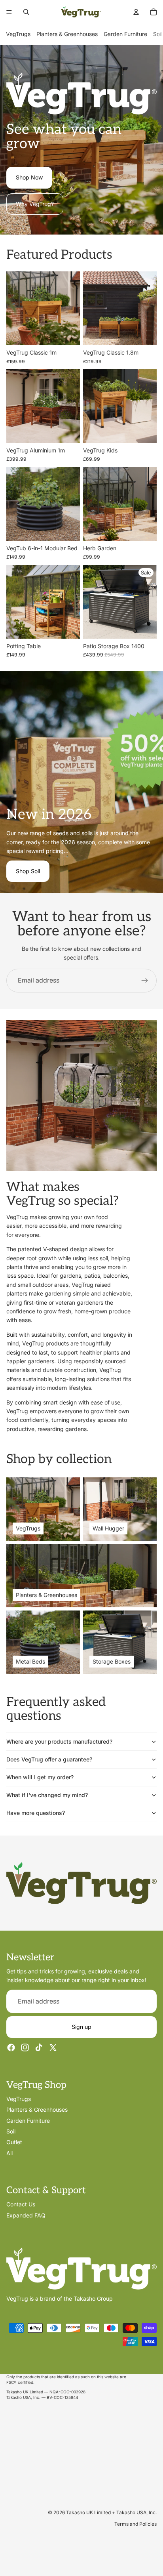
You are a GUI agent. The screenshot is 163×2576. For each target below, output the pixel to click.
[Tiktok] (39, 2047)
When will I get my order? (40, 1777)
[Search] (26, 12)
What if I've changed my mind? (47, 1795)
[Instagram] (25, 2047)
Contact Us (21, 2204)
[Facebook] (11, 2047)
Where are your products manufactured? (59, 1741)
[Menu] (9, 12)
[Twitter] (53, 2047)
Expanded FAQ (26, 2215)
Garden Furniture (125, 34)
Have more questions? (36, 1813)
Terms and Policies (136, 2524)
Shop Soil (28, 871)
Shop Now (29, 177)
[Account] (136, 12)
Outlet (14, 2142)
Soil (158, 34)
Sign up (81, 2027)
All (9, 2153)
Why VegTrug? (35, 204)
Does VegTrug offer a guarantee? (49, 1759)
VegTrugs (18, 34)
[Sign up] (145, 981)
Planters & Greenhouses (67, 34)
